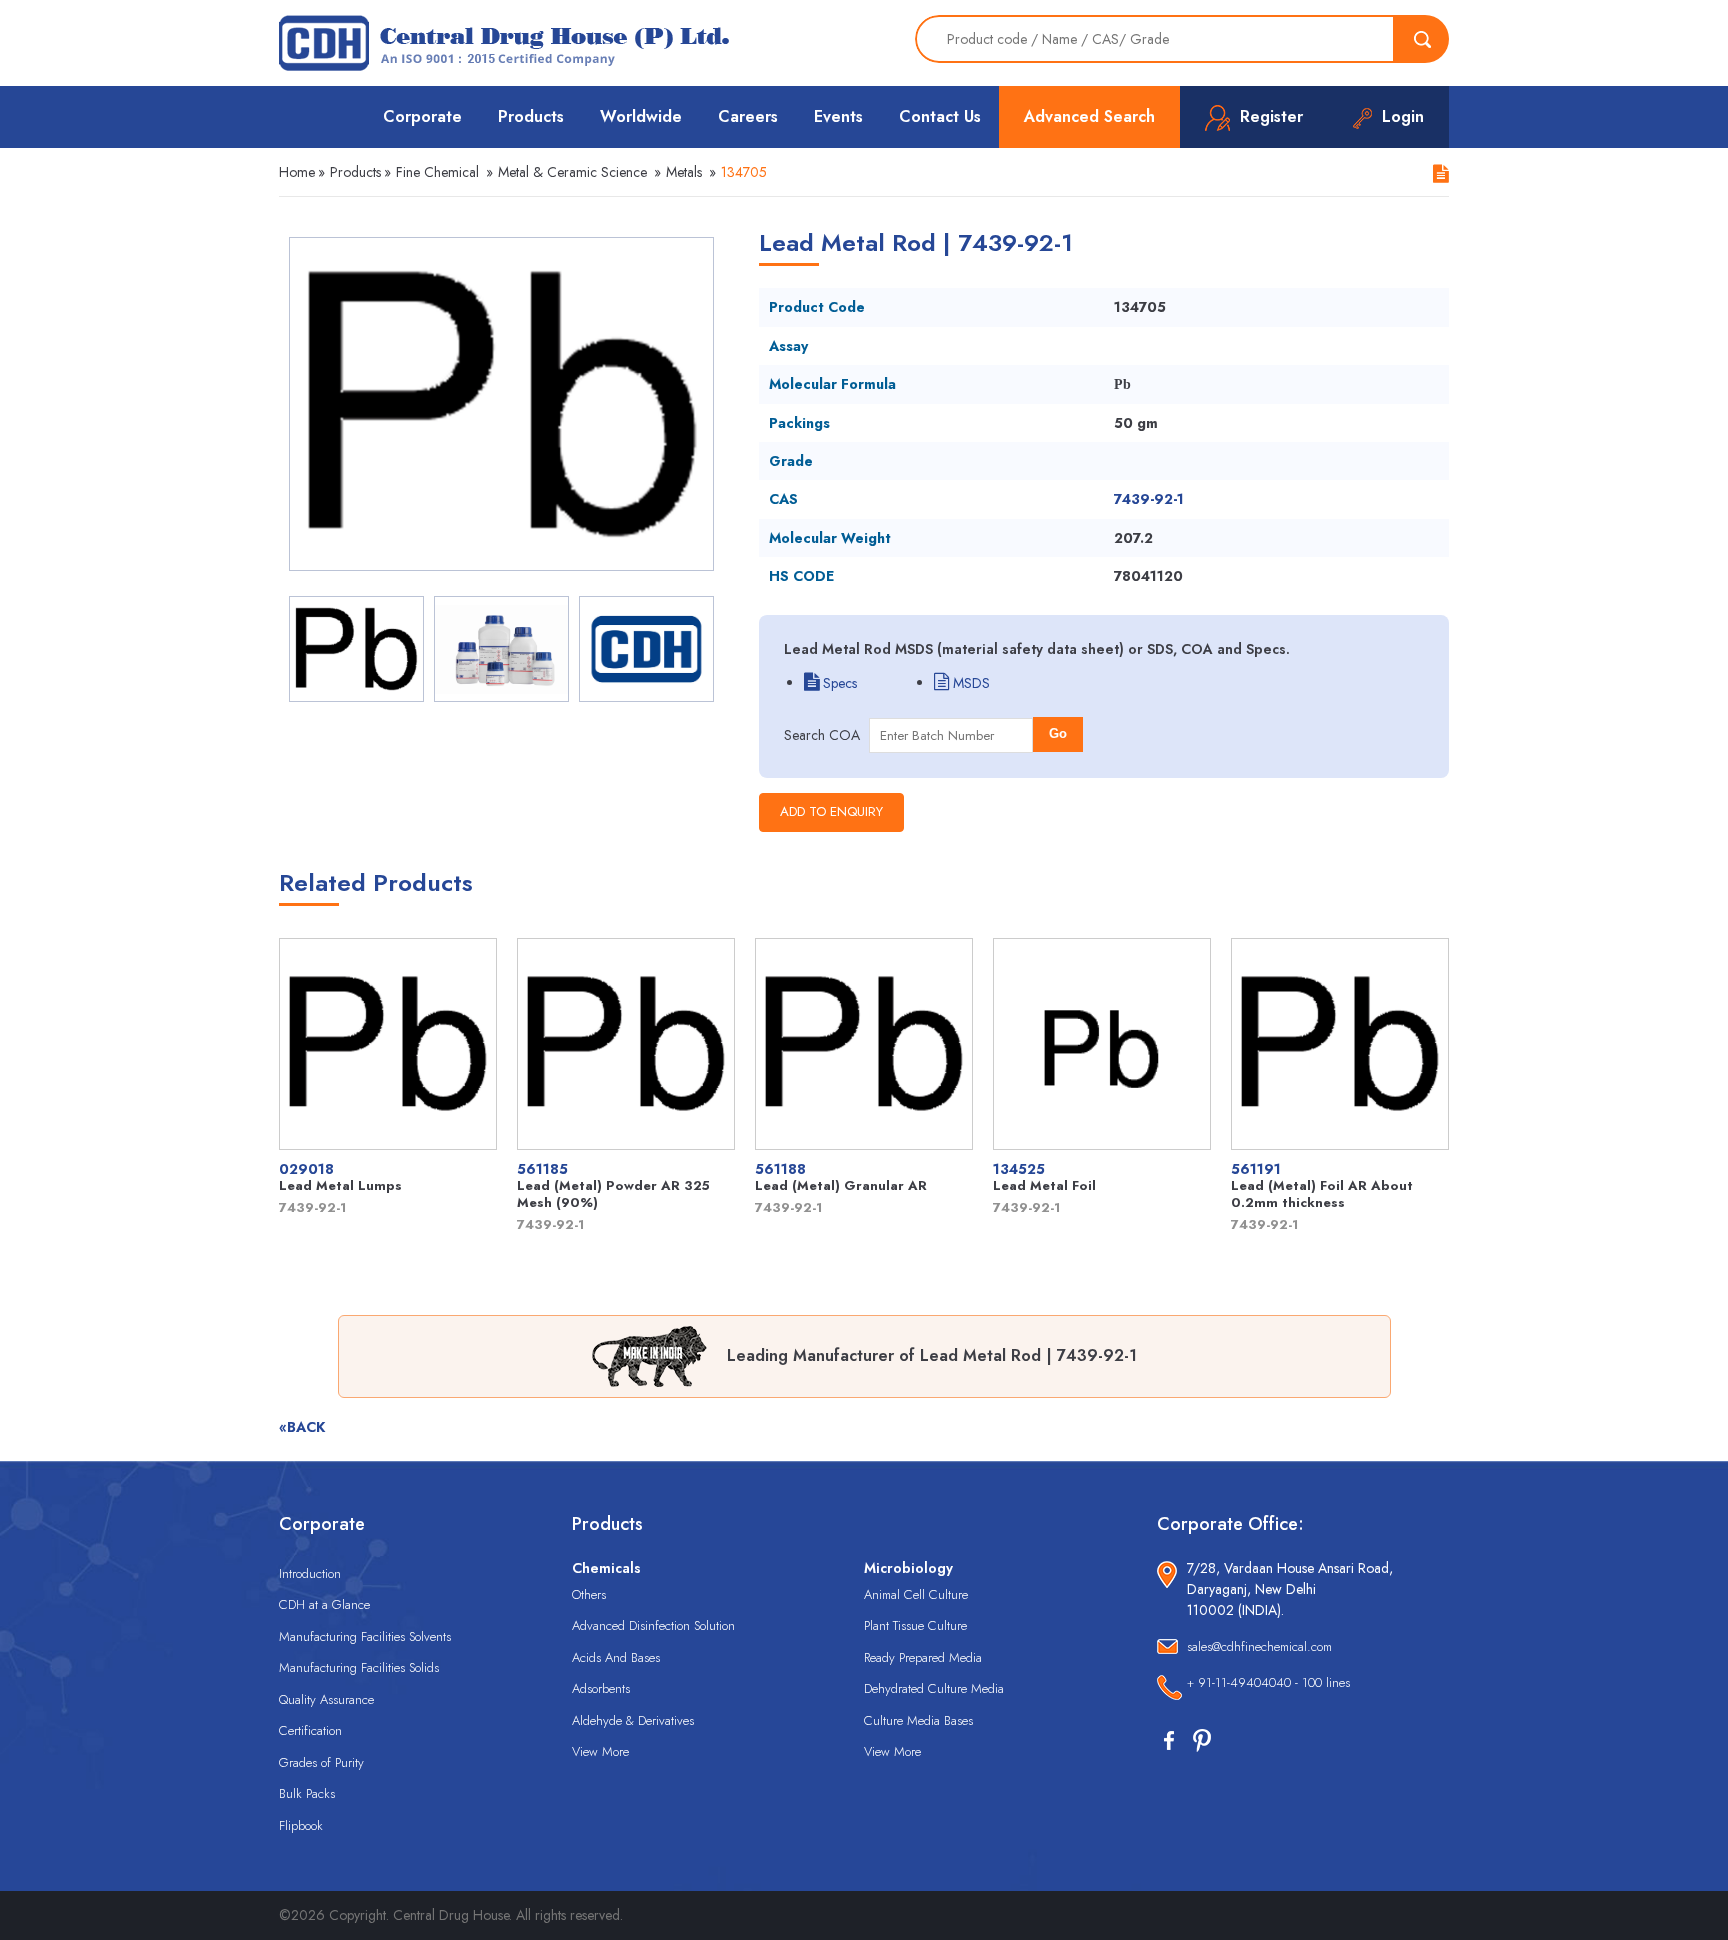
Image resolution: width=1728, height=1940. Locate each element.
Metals (684, 172)
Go (1058, 733)
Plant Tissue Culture (915, 1625)
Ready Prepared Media (923, 1657)
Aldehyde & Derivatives (633, 1720)
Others (589, 1594)
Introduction (310, 1573)
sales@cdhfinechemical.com (1259, 1646)
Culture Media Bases (918, 1720)
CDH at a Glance (324, 1604)
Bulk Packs (307, 1793)
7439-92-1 (1149, 499)
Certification (310, 1730)
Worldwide (641, 116)
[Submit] (1422, 39)
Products (531, 116)
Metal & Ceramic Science (572, 172)
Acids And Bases (616, 1657)
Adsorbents (601, 1688)
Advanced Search (1089, 116)
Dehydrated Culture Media (934, 1688)
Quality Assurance (326, 1699)
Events (838, 116)
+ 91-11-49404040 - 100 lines (1268, 1682)
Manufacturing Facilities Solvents (365, 1636)
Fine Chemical (437, 172)
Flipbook (301, 1825)
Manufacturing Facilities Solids (359, 1667)
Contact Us (940, 116)
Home (297, 172)
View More (600, 1751)
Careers (748, 116)
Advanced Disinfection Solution (653, 1625)
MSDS (969, 683)
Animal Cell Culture (916, 1594)
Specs (838, 683)
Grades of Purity (321, 1762)
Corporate (422, 116)
